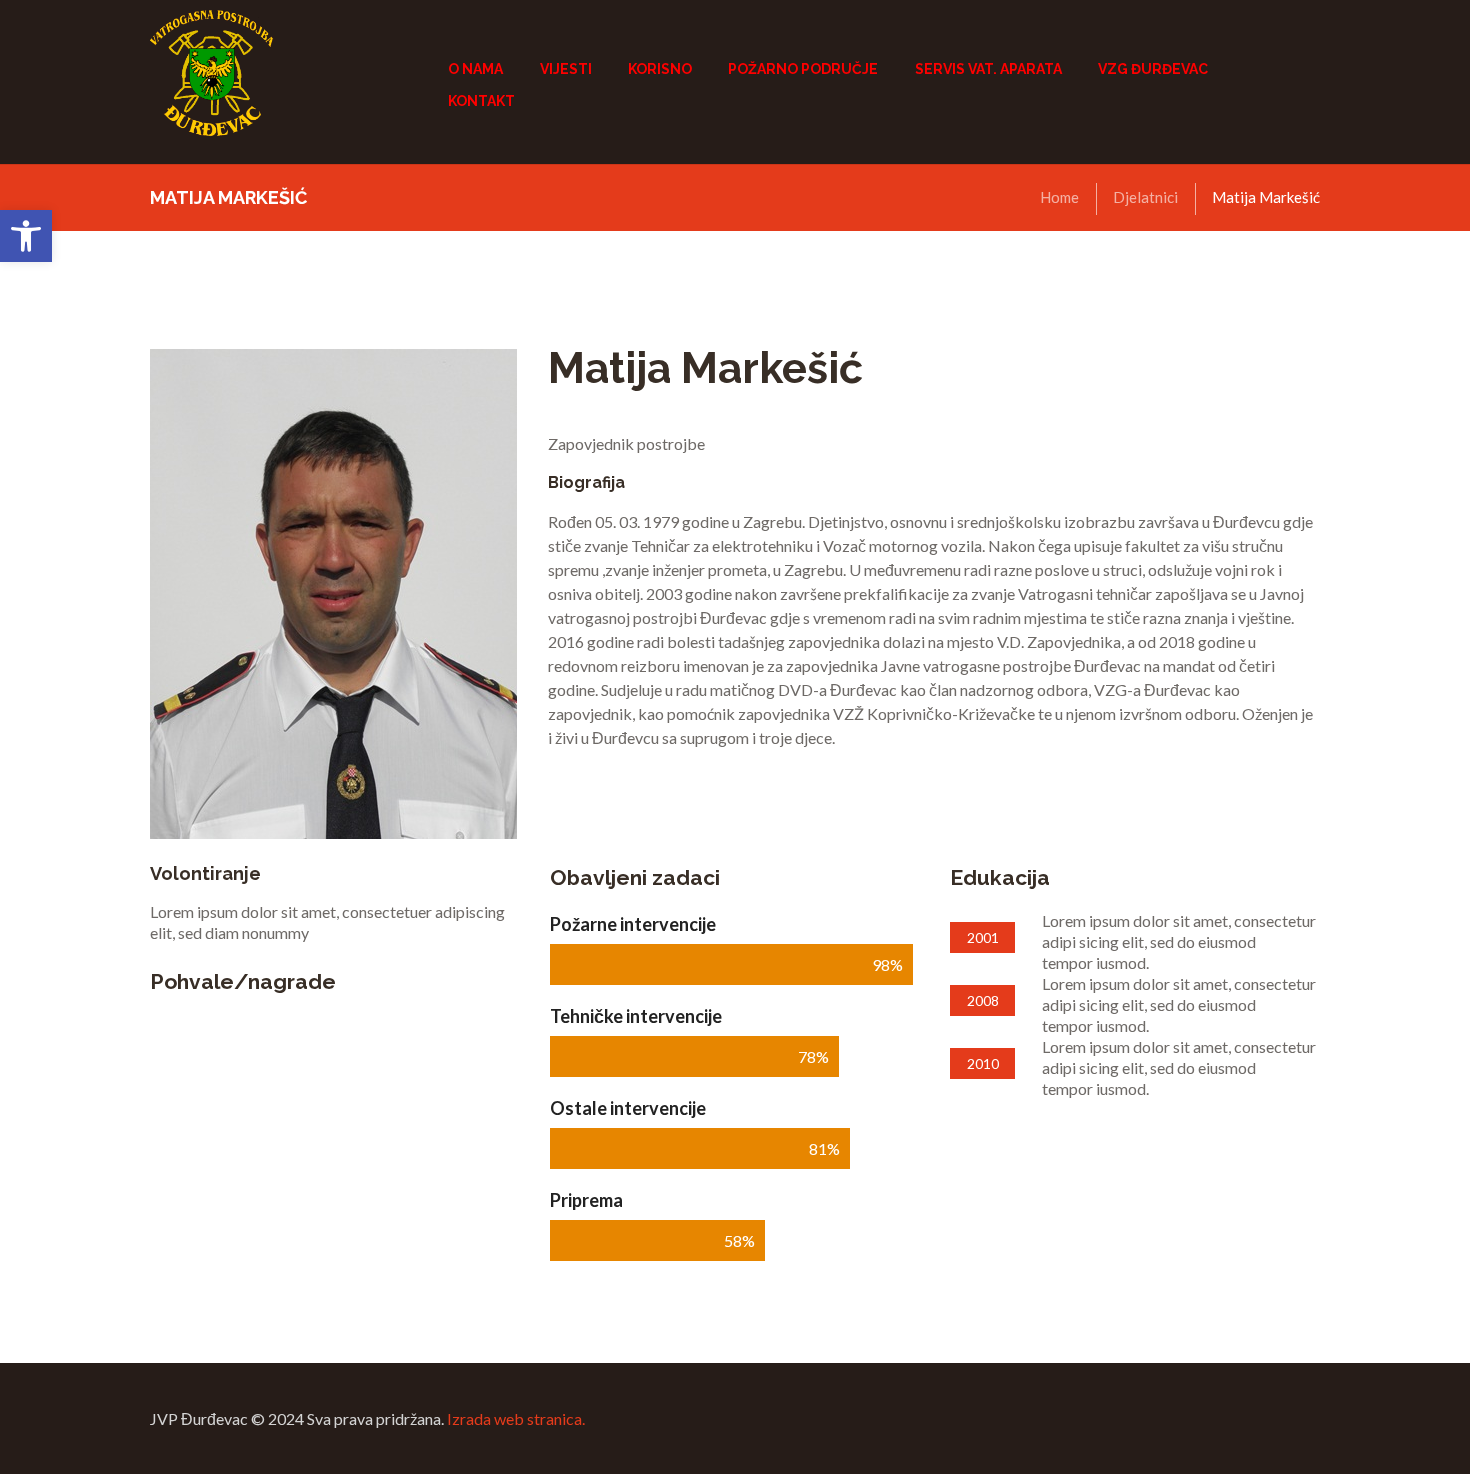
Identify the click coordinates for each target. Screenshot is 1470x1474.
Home (1059, 197)
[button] (26, 236)
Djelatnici (1145, 197)
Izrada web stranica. (516, 1418)
